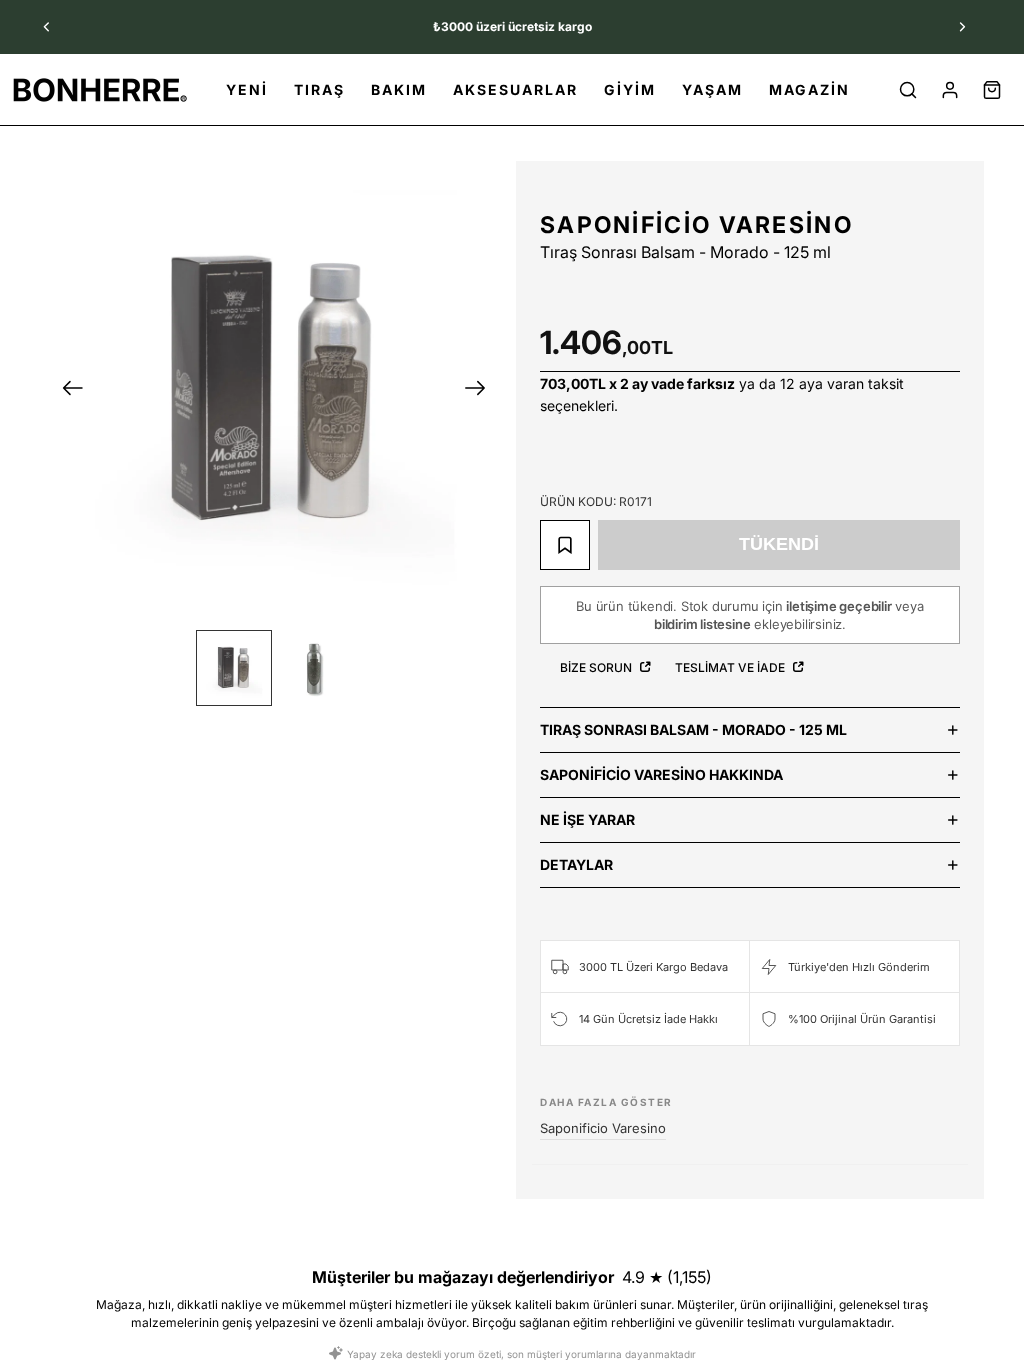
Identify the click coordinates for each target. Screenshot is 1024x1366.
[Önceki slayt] (47, 27)
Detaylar (576, 864)
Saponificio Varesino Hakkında (661, 774)
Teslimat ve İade (731, 667)
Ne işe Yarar (587, 819)
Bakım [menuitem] (399, 89)
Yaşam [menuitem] (712, 89)
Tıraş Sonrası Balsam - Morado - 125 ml (693, 729)
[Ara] (908, 90)
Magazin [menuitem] (809, 89)
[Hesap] (950, 90)
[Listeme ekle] (565, 545)
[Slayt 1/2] (234, 668)
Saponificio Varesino (696, 225)
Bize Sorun (597, 667)
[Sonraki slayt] (962, 27)
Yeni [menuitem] (247, 89)
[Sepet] (992, 90)
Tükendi (779, 544)
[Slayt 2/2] (314, 668)
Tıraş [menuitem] (319, 89)
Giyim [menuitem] (630, 89)
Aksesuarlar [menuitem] (515, 89)
